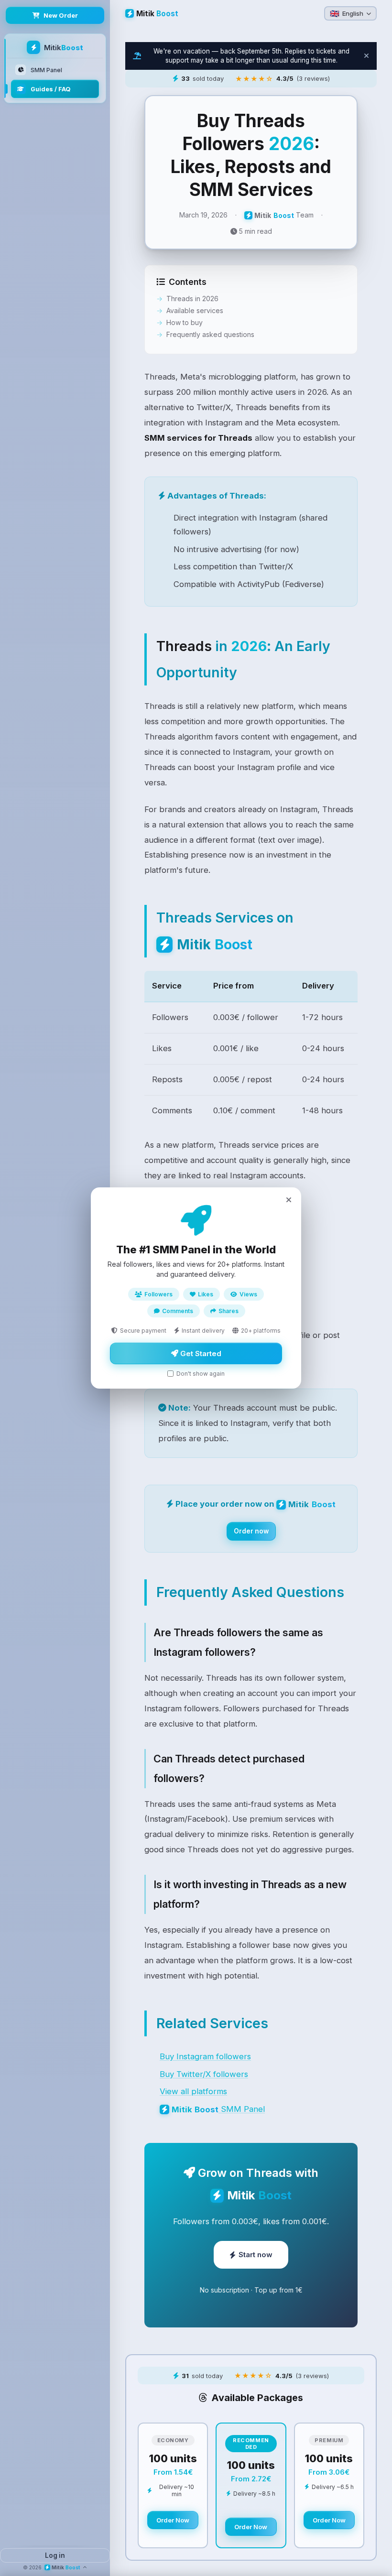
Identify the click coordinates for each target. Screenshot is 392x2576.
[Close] (289, 1200)
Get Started (200, 1353)
